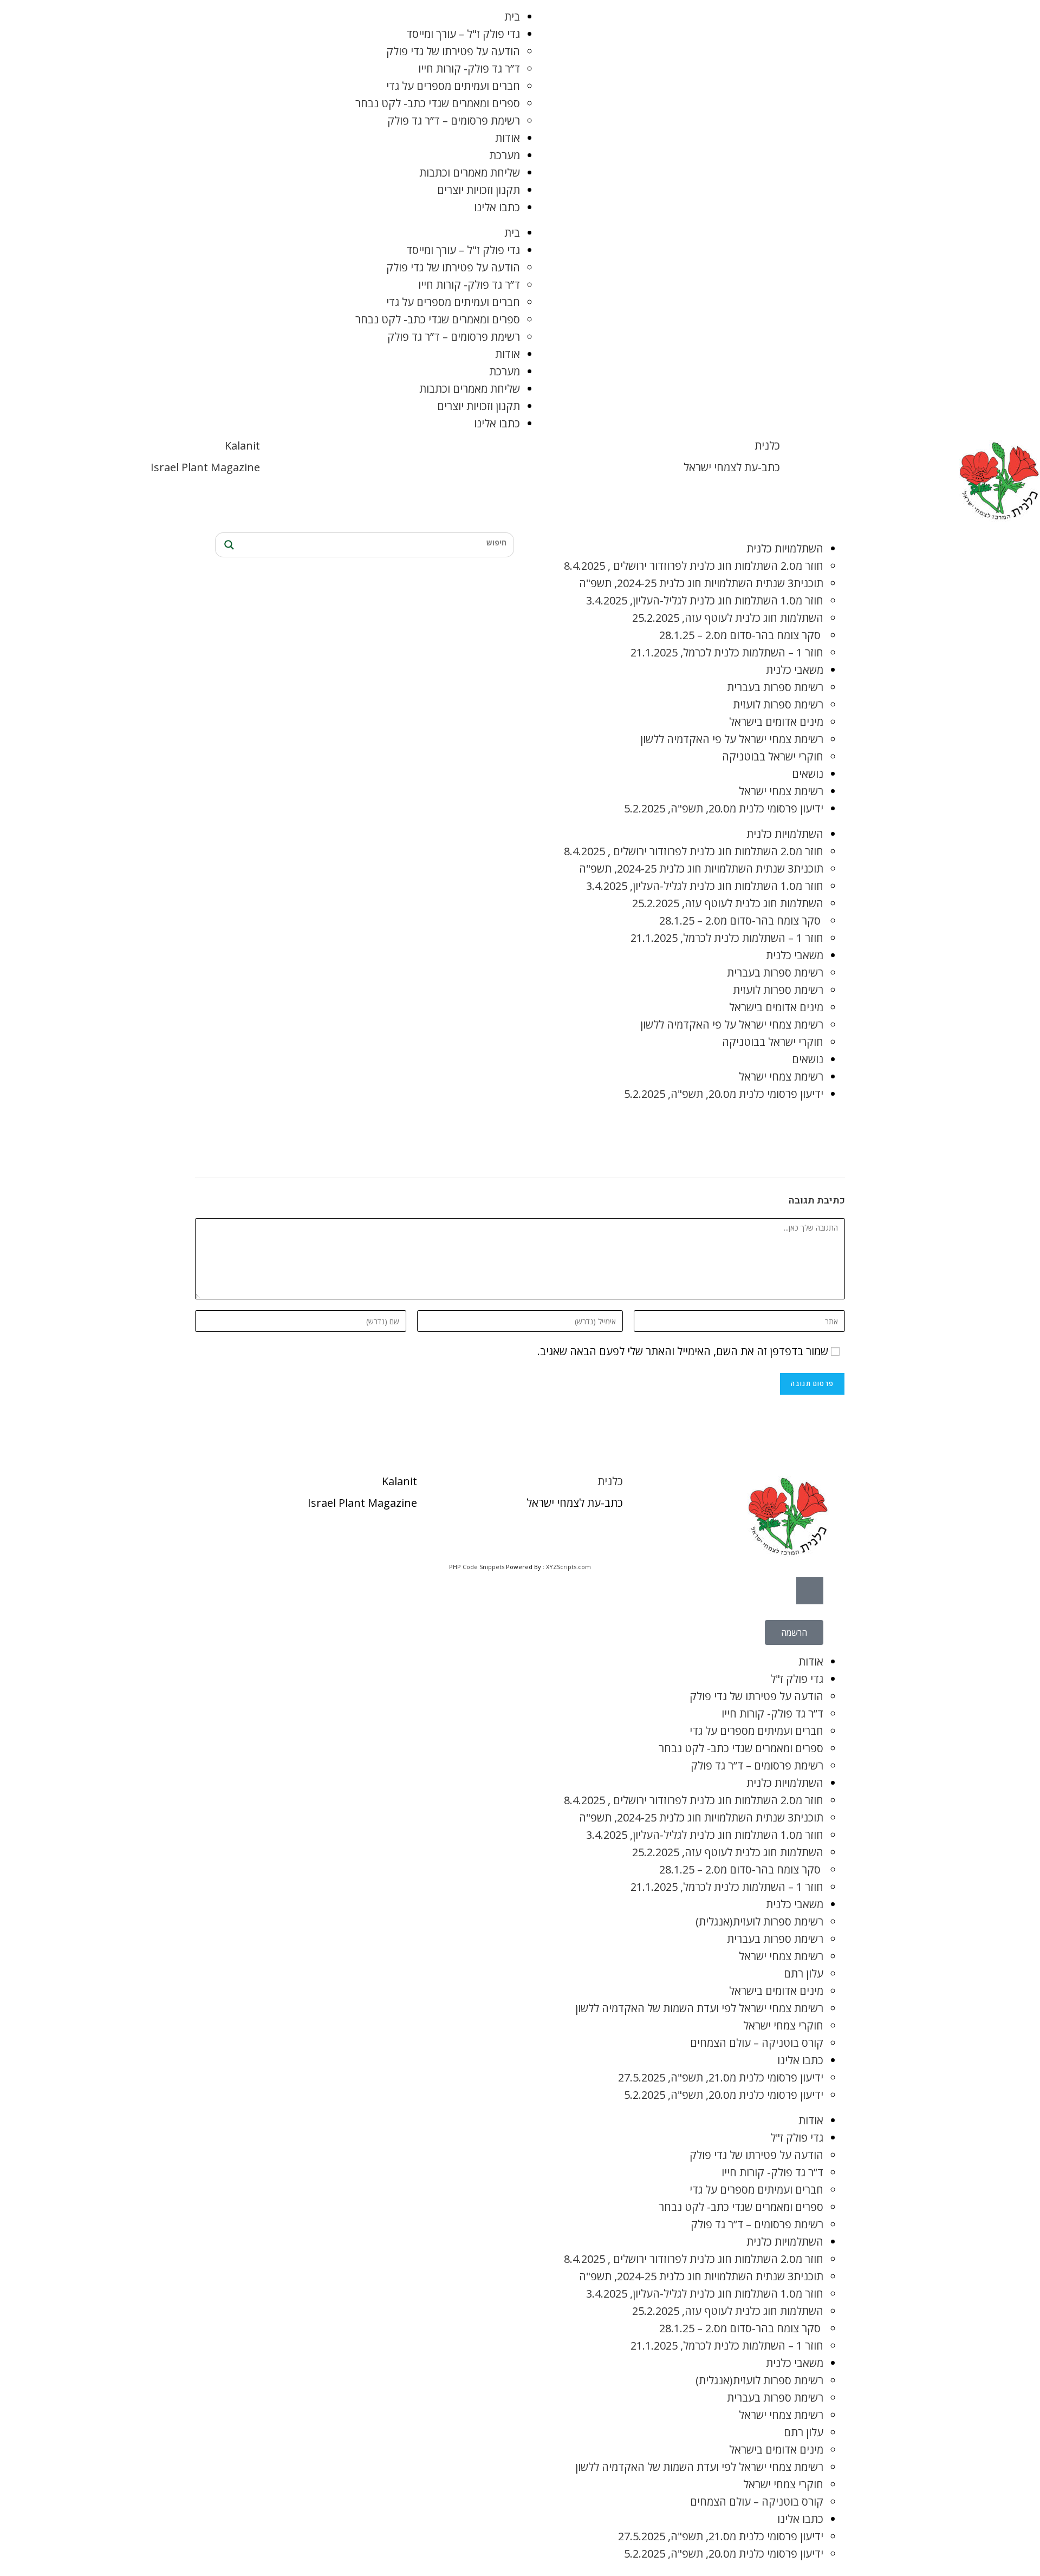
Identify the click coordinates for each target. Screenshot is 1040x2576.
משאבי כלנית (795, 670)
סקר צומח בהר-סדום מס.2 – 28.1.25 (741, 635)
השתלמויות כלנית (785, 548)
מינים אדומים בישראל (776, 722)
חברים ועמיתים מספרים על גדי (453, 86)
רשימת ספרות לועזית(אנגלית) (759, 1921)
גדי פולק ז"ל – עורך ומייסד (463, 34)
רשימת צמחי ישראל (781, 791)
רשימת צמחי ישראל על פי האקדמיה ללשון (732, 739)
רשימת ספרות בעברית (775, 687)
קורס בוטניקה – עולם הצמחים (757, 2043)
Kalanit (242, 445)
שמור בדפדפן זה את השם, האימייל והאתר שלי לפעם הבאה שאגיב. (683, 1351)
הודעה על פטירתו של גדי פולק (453, 51)
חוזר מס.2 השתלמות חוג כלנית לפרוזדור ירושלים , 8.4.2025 (694, 566)
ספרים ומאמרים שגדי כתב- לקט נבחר (438, 103)
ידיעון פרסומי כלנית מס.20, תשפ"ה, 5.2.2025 (724, 808)
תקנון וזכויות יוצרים (479, 190)
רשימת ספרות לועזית (778, 704)
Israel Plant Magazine (205, 467)
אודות (508, 138)
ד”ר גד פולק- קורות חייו (469, 69)
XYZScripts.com (568, 1567)
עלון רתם (804, 1973)
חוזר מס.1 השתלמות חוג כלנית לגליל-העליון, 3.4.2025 (705, 600)
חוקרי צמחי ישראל (783, 2025)
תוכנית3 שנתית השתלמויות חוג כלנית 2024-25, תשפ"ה (701, 583)
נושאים (808, 774)
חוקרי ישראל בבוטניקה (773, 756)
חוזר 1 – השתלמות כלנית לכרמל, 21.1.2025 (727, 652)
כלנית (767, 445)
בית (512, 17)
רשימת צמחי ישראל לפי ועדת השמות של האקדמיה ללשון (699, 2008)
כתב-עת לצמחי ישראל (732, 467)
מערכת (505, 155)
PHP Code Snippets (477, 1567)
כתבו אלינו (497, 207)
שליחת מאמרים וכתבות (470, 173)
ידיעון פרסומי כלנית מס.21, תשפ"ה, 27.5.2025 (721, 2077)
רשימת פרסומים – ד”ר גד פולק (454, 121)
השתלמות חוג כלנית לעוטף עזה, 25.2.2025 (728, 618)
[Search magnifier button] (227, 545)
